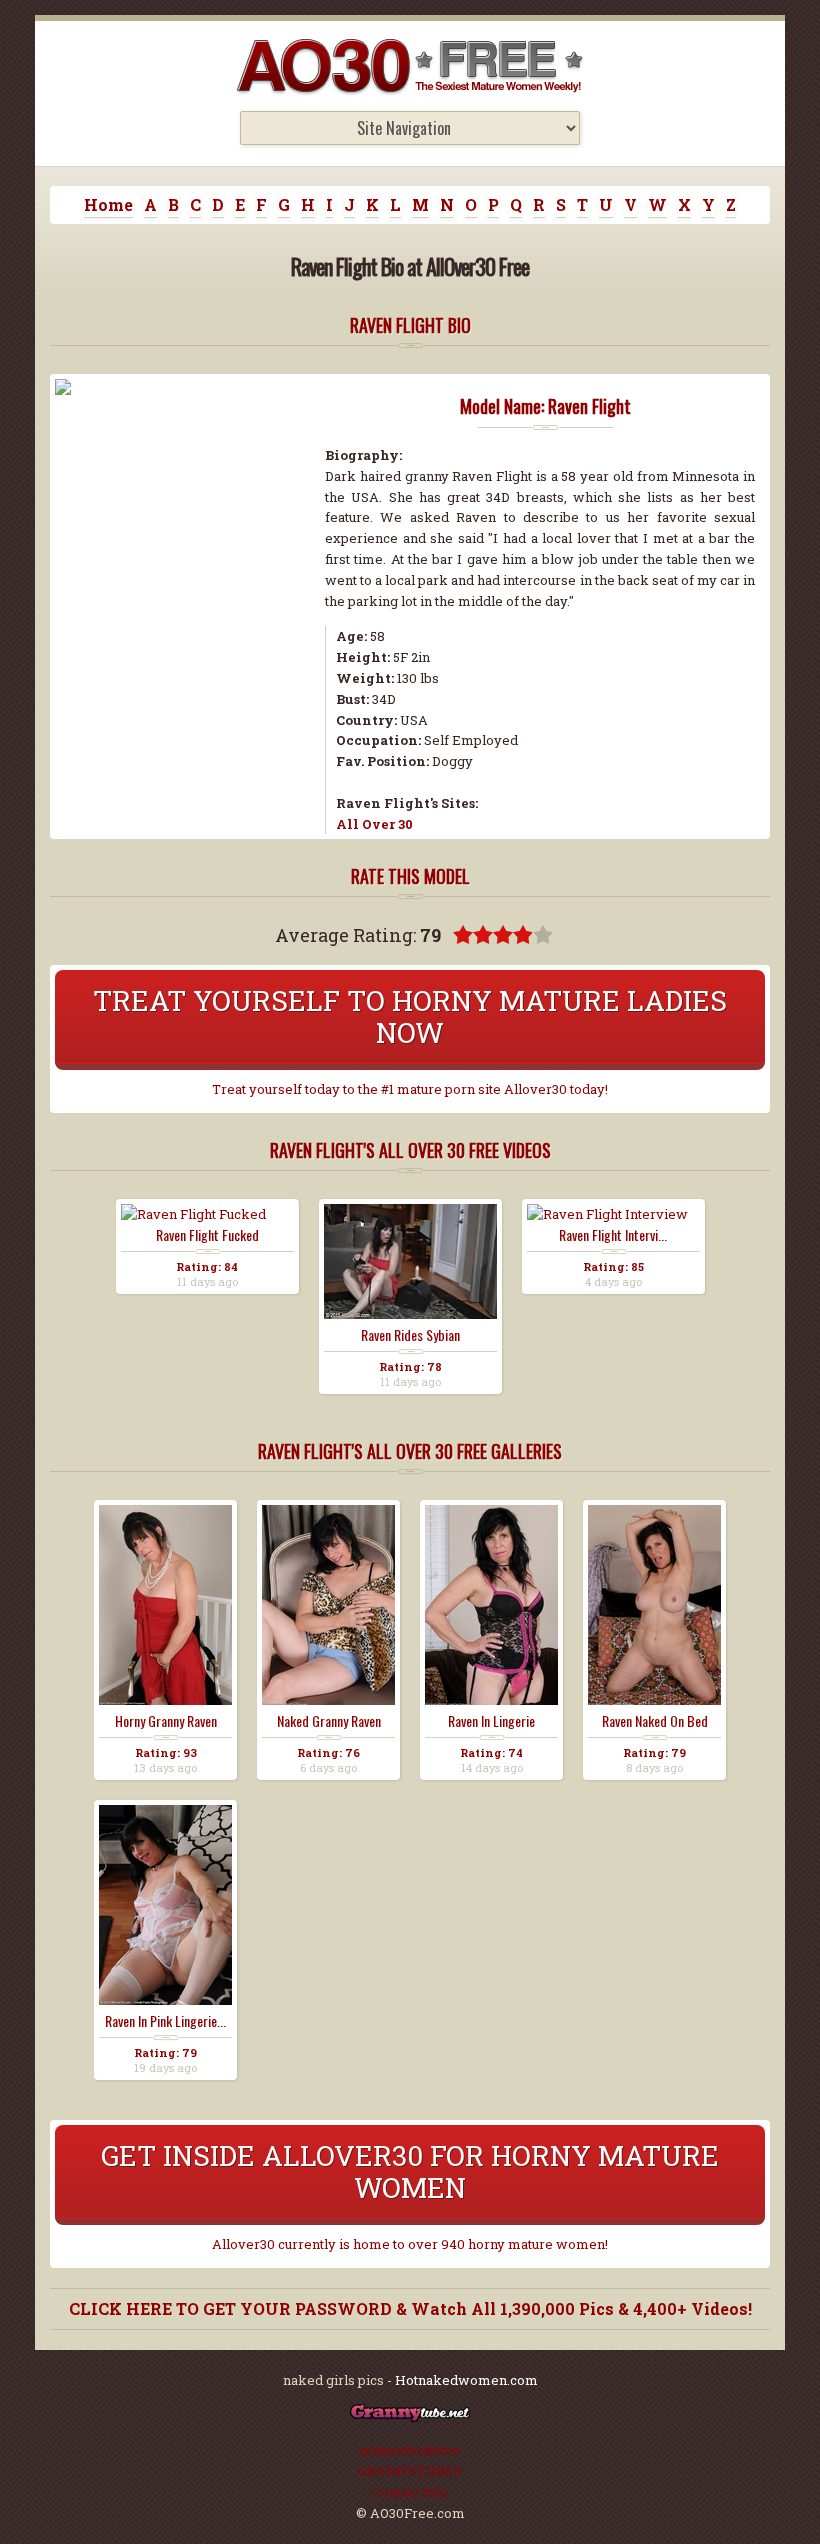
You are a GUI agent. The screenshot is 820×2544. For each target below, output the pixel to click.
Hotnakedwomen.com (466, 2380)
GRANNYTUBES (410, 2471)
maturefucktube (410, 2450)
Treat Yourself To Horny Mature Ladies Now (410, 1016)
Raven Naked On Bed (655, 1721)
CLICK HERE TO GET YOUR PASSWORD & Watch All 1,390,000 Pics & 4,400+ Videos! (410, 2308)
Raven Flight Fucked (207, 1235)
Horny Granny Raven (166, 1721)
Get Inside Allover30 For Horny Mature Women (410, 2171)
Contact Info (410, 2492)
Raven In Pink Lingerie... (165, 2021)
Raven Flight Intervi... (613, 1235)
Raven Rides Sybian (410, 1335)
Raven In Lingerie (491, 1721)
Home (108, 204)
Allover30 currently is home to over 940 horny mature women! (410, 2244)
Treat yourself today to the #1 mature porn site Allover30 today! (410, 1089)
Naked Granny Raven (329, 1721)
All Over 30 (374, 824)
